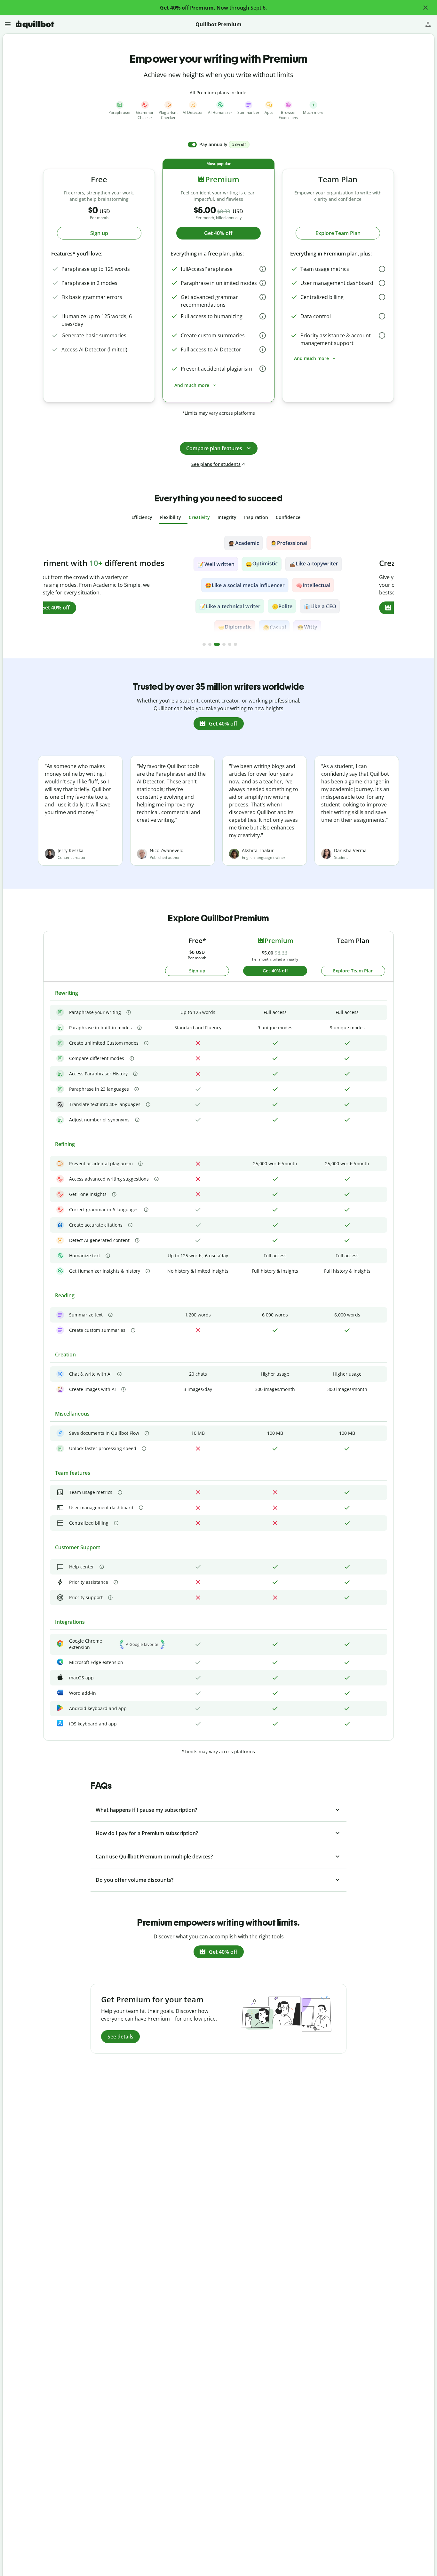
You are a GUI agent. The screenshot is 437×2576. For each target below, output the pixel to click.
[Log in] (428, 24)
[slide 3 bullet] (217, 644)
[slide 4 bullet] (224, 644)
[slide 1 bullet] (204, 644)
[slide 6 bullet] (235, 644)
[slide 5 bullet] (230, 644)
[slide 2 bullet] (210, 644)
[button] (425, 8)
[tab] (142, 517)
